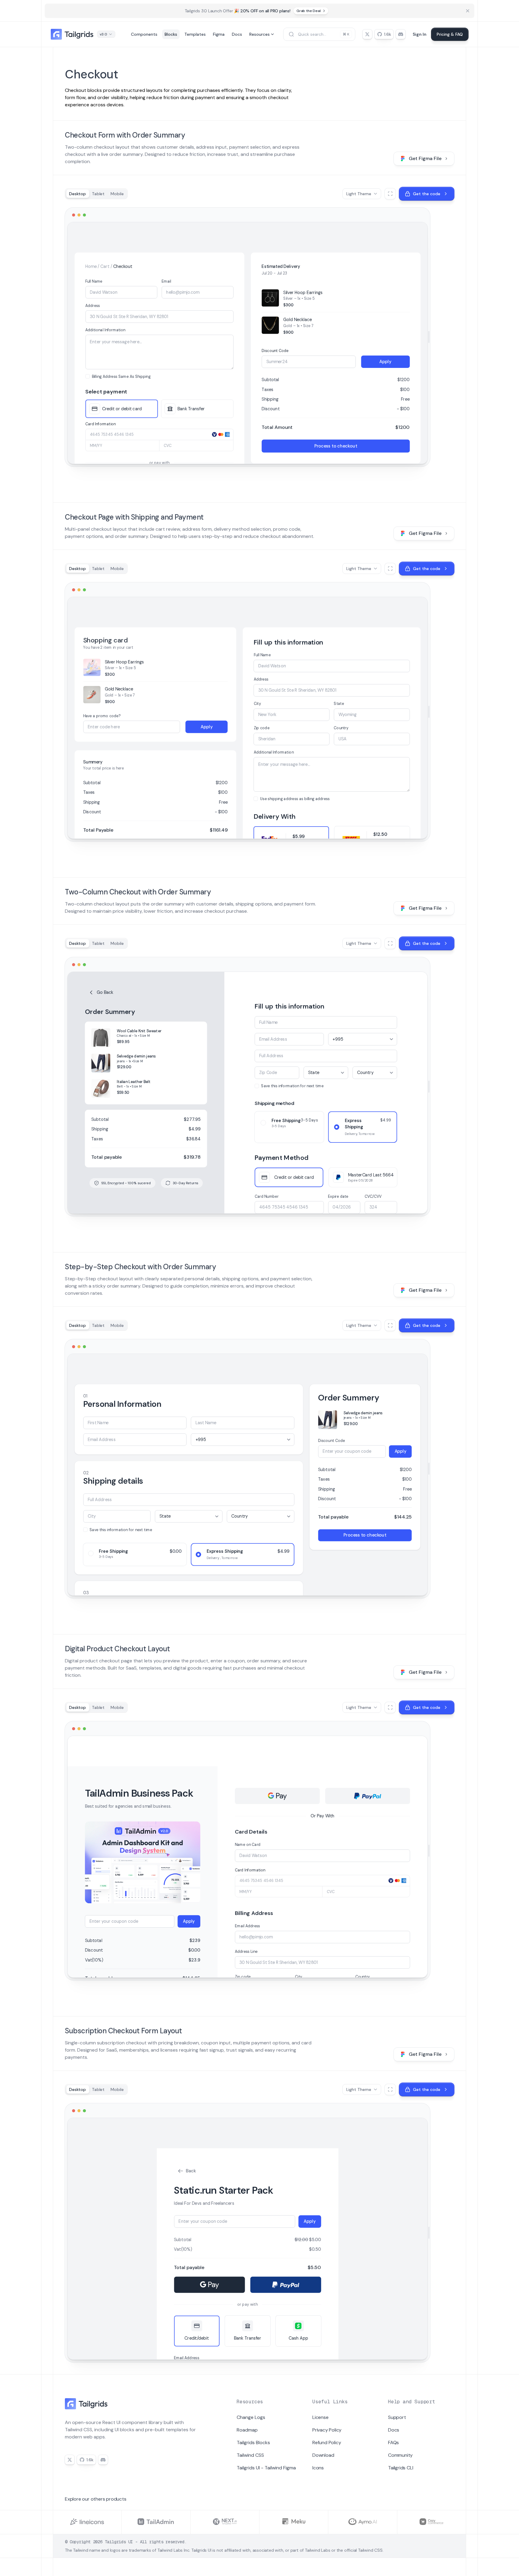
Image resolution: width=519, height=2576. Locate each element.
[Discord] (401, 34)
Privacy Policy (327, 2430)
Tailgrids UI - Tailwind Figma (266, 2468)
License (320, 2417)
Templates (195, 34)
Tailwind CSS (250, 2455)
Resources (259, 34)
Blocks (171, 34)
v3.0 (103, 34)
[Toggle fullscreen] (390, 194)
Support (397, 2417)
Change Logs (251, 2417)
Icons (318, 2468)
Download (323, 2455)
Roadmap (247, 2430)
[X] (367, 34)
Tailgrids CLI (401, 2468)
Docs (237, 34)
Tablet (98, 194)
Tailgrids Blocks (253, 2442)
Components (144, 34)
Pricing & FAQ (450, 34)
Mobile (117, 194)
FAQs (393, 2442)
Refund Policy (327, 2442)
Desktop (77, 194)
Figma (219, 34)
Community (400, 2455)
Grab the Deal (308, 11)
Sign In (420, 34)
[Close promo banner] (468, 11)
